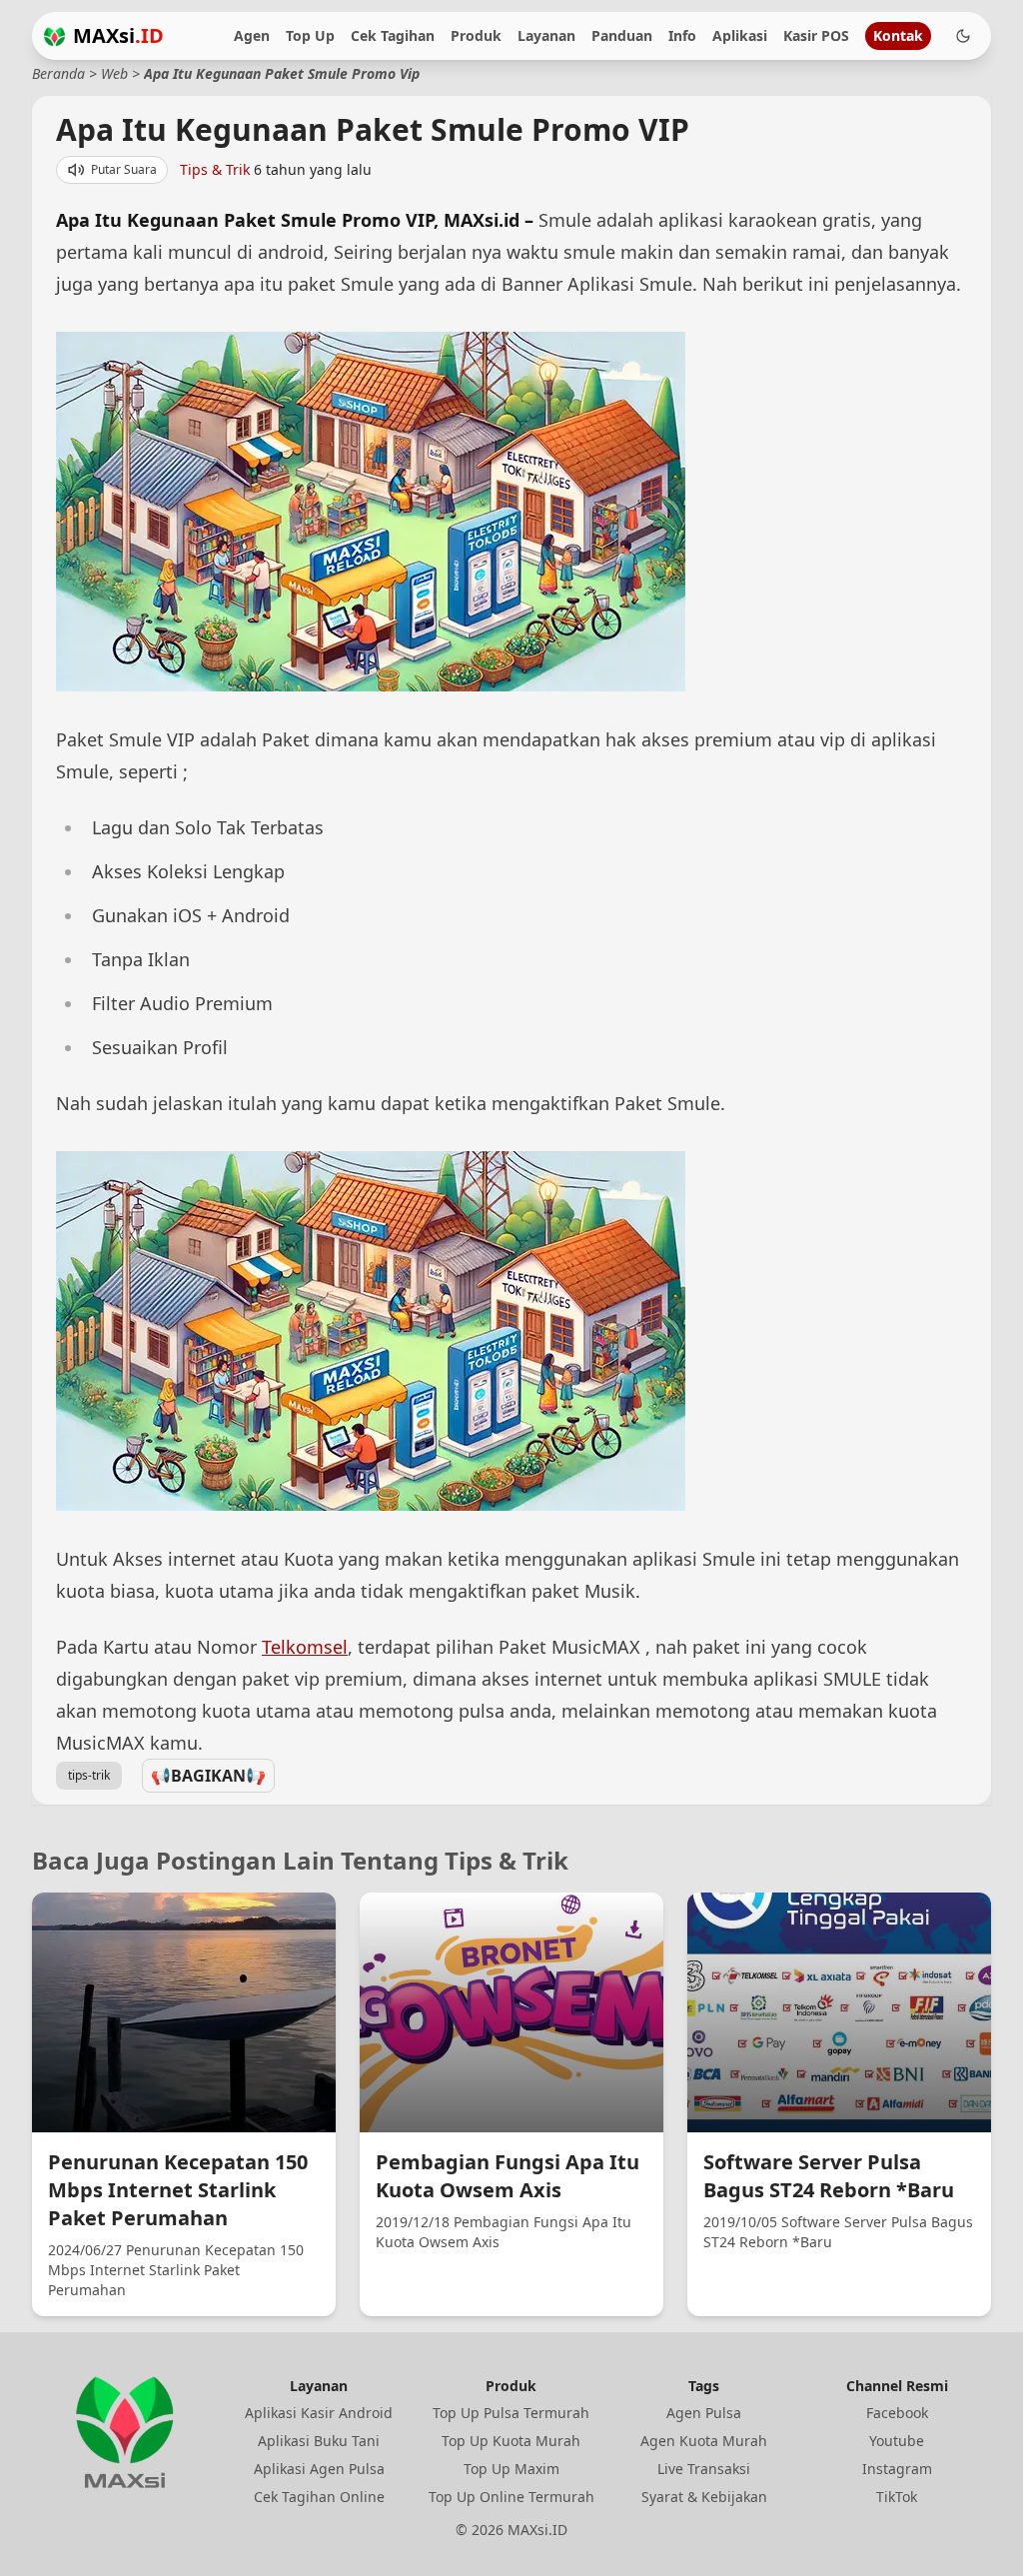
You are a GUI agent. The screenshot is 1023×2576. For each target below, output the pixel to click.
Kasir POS (816, 35)
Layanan (546, 35)
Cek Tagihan (393, 35)
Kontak (898, 35)
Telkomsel (305, 1647)
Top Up (310, 35)
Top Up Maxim (511, 2469)
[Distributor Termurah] (54, 36)
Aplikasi (740, 35)
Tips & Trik (215, 169)
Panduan (622, 35)
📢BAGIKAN (208, 1776)
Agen (252, 35)
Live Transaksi (704, 2469)
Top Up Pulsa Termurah (511, 2413)
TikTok (897, 2497)
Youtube (897, 2441)
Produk (476, 35)
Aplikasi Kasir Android (319, 2413)
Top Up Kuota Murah (511, 2441)
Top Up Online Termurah (511, 2497)
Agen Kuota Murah (704, 2441)
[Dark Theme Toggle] (963, 36)
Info (682, 35)
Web (114, 73)
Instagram (897, 2469)
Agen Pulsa (704, 2413)
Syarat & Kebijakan (704, 2497)
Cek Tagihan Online (319, 2497)
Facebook (897, 2413)
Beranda (58, 73)
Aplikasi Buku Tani (319, 2441)
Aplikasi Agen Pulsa (319, 2469)
